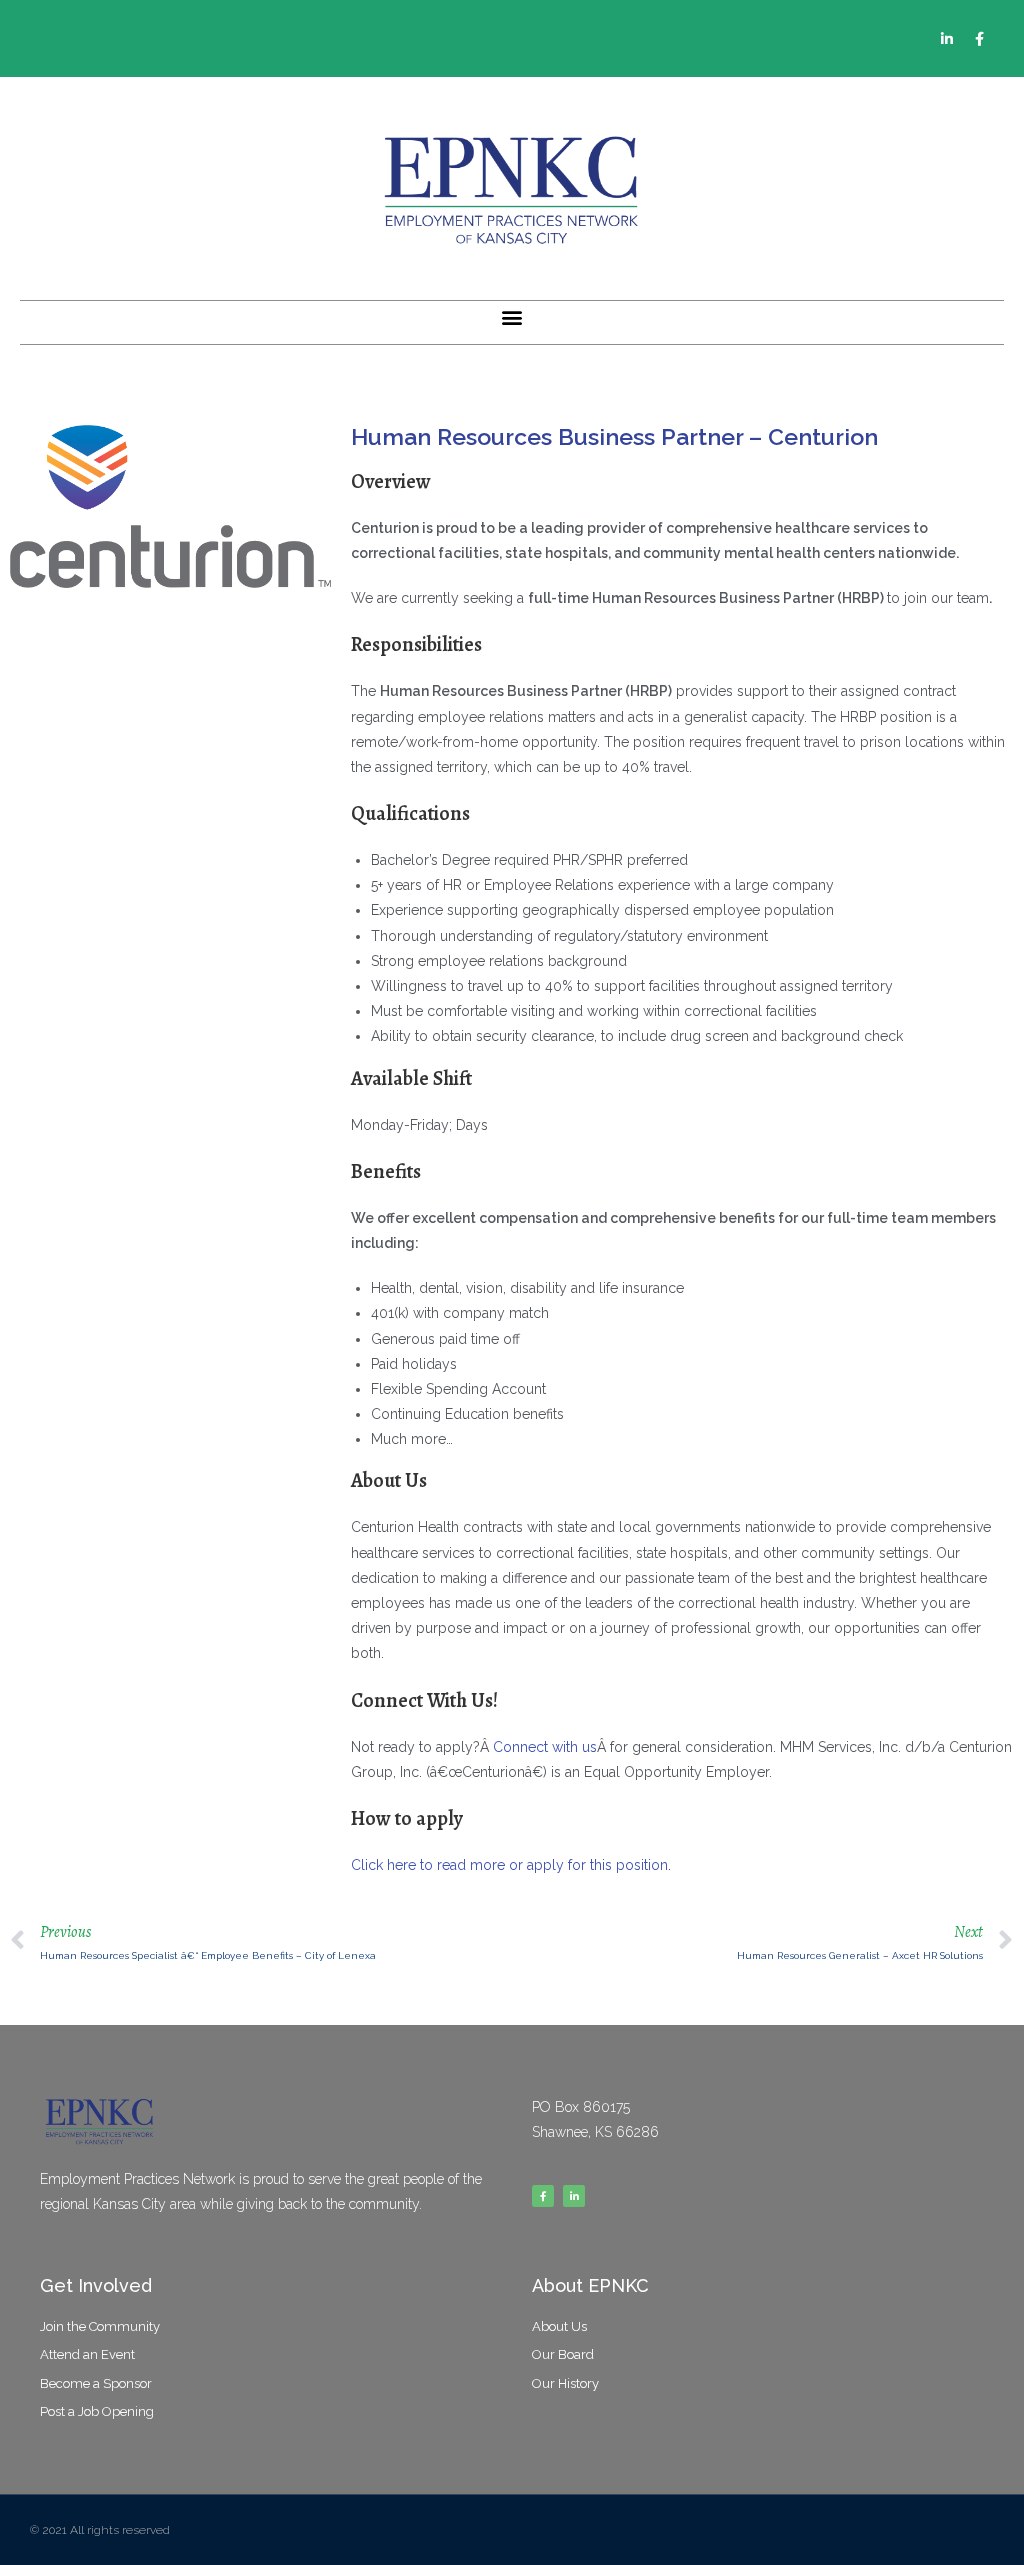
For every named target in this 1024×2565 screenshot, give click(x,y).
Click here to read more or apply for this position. (511, 1865)
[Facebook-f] (980, 39)
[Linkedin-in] (947, 39)
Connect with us (545, 1747)
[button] (512, 317)
